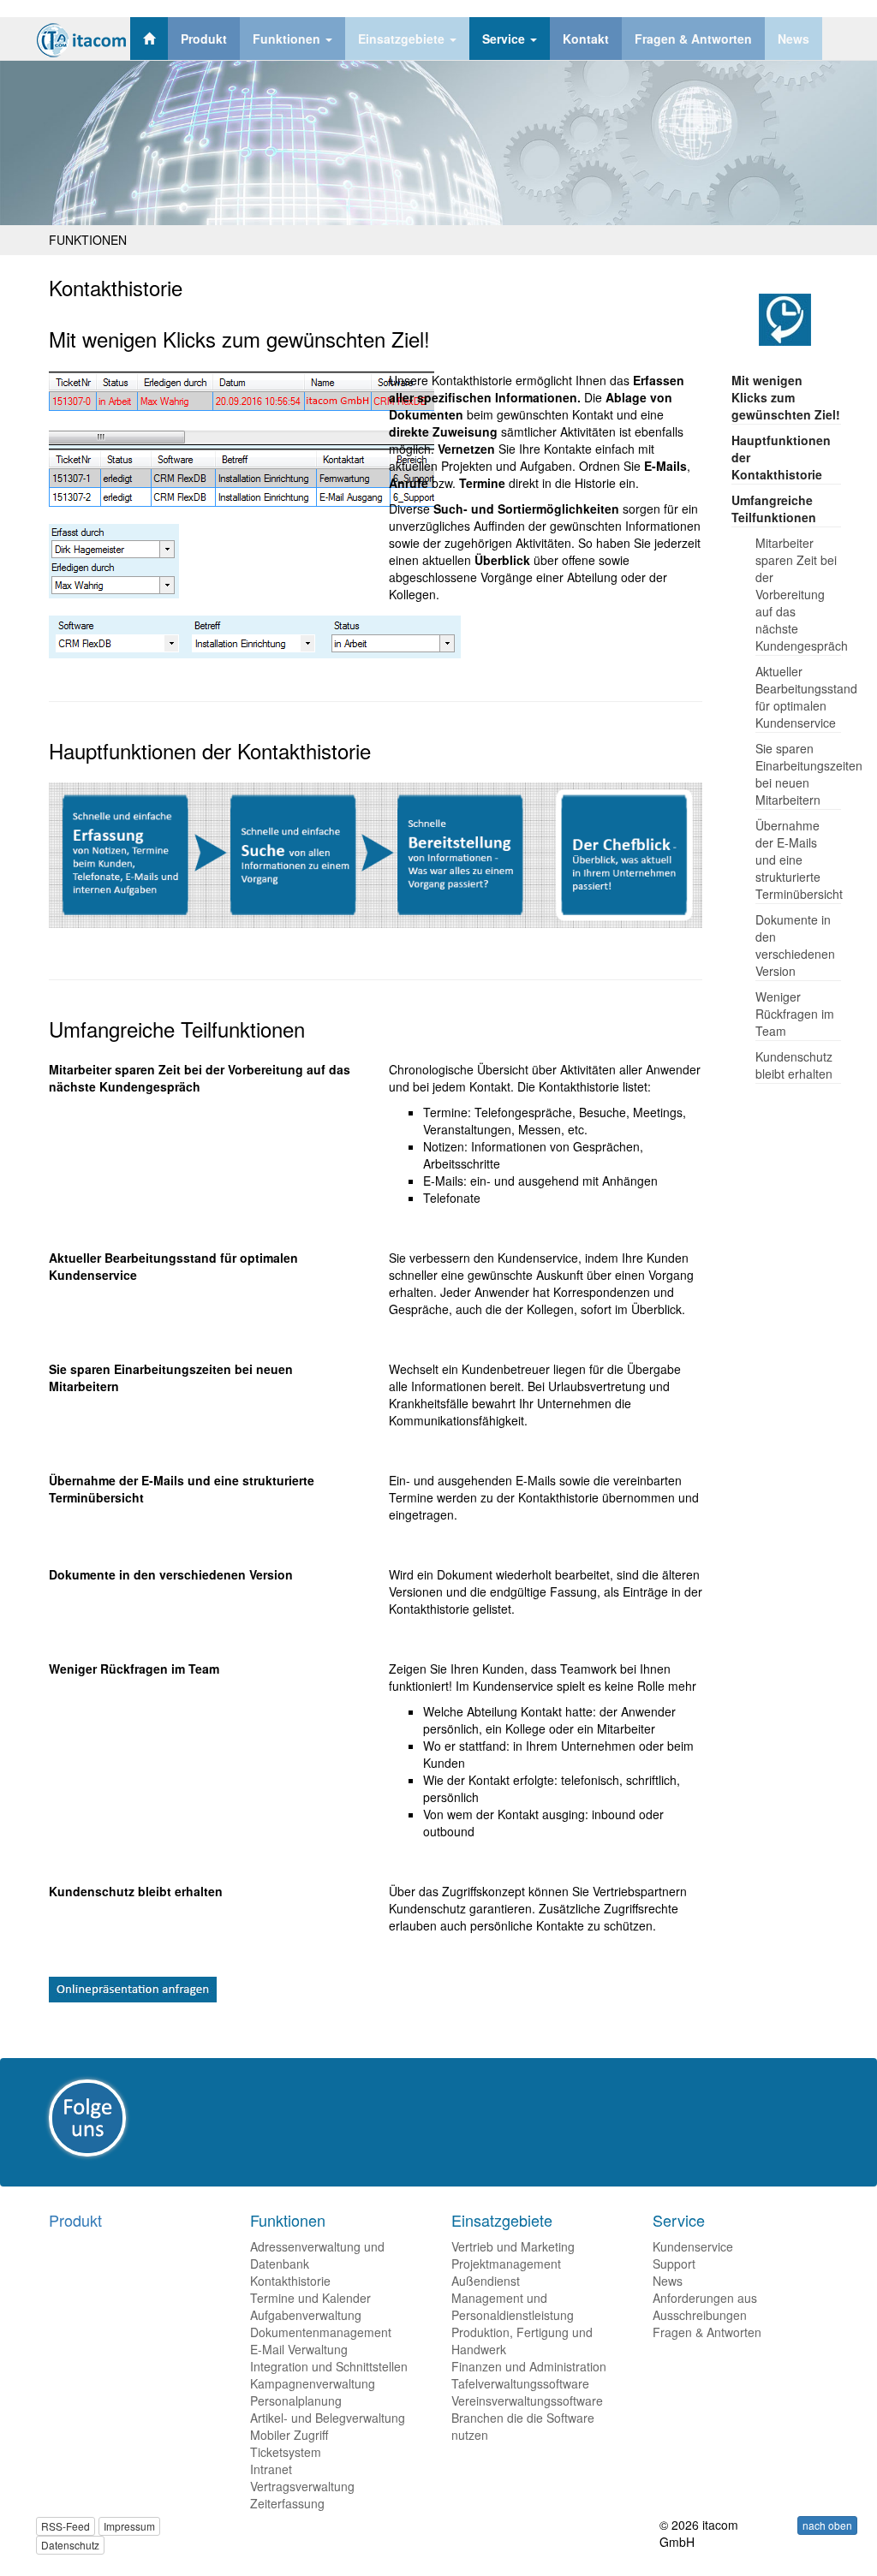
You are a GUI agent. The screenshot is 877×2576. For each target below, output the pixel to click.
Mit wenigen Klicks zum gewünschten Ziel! (786, 397)
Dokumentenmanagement (321, 2332)
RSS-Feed (66, 2526)
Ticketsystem (286, 2452)
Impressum (129, 2526)
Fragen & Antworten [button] (693, 39)
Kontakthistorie (290, 2281)
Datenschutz (70, 2545)
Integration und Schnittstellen (329, 2366)
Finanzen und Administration (529, 2366)
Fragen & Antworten (707, 2332)
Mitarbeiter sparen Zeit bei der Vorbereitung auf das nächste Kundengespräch (802, 594)
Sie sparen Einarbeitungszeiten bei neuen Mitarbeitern (809, 774)
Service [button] (505, 39)
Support (674, 2264)
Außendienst (486, 2281)
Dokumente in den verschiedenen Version (795, 945)
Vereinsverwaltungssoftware (527, 2400)
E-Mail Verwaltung (299, 2349)
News (668, 2281)
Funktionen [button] (288, 39)
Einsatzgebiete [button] (403, 39)
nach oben (827, 2525)
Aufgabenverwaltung (306, 2315)
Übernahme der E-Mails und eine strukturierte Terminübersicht (799, 860)
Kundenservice (693, 2246)
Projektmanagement (506, 2264)
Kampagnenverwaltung (313, 2383)
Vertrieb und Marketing (513, 2246)
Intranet (271, 2469)
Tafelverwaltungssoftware (520, 2383)
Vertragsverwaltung (302, 2486)
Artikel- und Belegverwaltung (328, 2418)
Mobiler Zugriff (289, 2435)
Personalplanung (296, 2400)
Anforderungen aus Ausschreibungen (705, 2306)
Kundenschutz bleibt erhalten (794, 1065)
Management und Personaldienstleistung (513, 2306)
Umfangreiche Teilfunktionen (774, 509)
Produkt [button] (204, 39)
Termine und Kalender (310, 2298)
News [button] (793, 39)
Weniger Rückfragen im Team (795, 1014)
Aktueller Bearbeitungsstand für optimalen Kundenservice (806, 697)
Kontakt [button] (586, 39)
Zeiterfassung (287, 2503)
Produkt (75, 2220)
